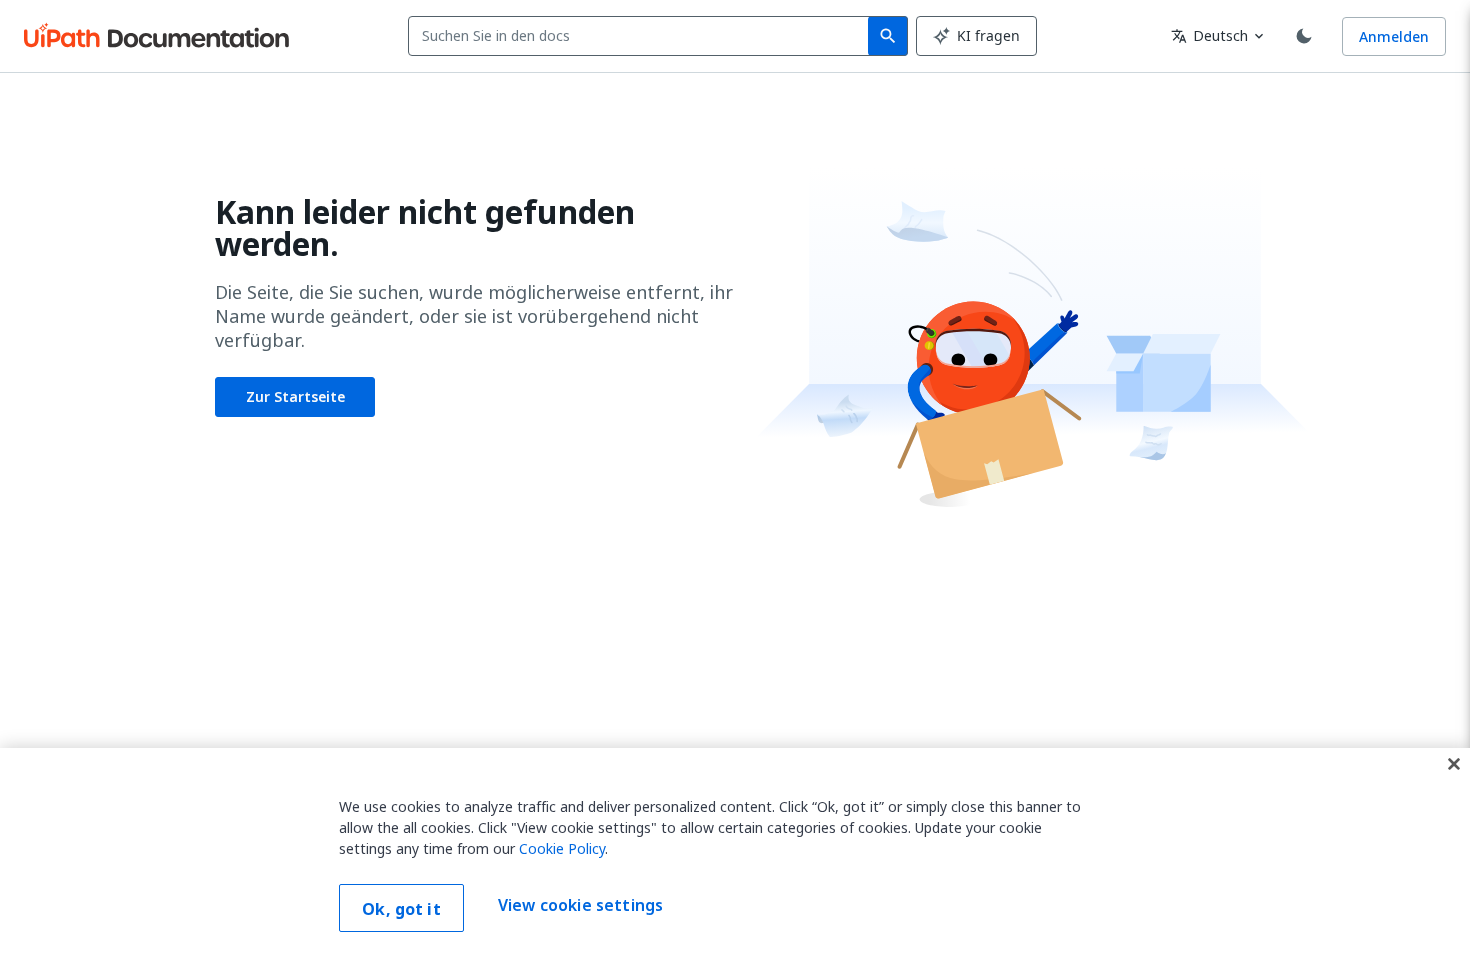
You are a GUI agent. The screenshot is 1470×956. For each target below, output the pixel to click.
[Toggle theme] (1304, 36)
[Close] (1454, 764)
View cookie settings (580, 906)
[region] (735, 852)
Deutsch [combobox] (1209, 35)
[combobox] (642, 36)
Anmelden (1394, 36)
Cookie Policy (562, 848)
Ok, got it (401, 909)
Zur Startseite (295, 396)
